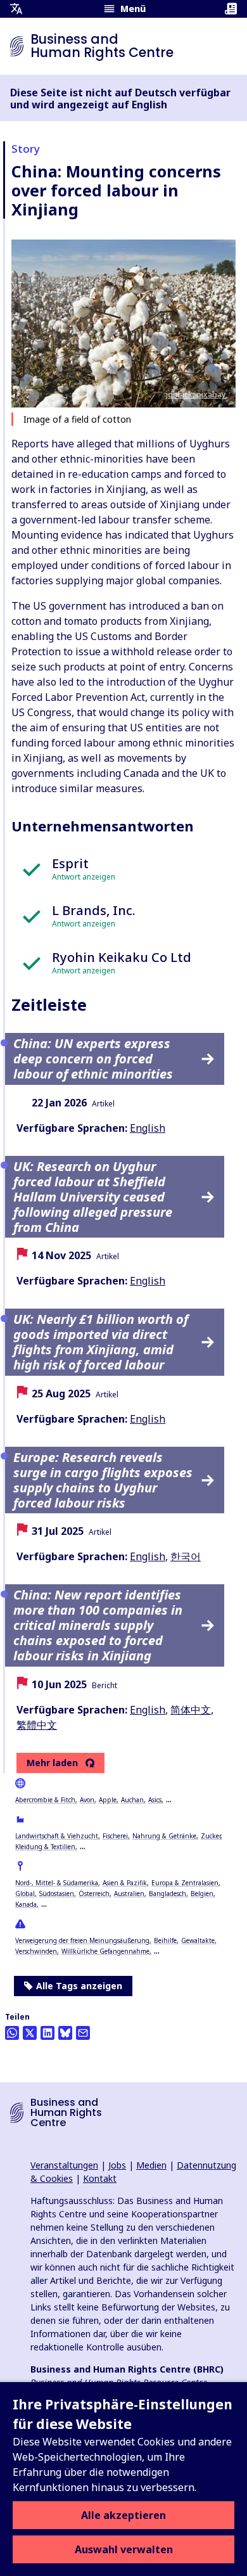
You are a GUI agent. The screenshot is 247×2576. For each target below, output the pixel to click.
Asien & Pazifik (125, 1883)
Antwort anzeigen (84, 877)
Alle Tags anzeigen (79, 1986)
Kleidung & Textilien (45, 1847)
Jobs (117, 2165)
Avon (87, 1800)
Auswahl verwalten (124, 2549)
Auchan (132, 1800)
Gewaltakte (198, 1940)
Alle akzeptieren (123, 2515)
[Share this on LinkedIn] (47, 2033)
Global (25, 1894)
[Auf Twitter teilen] (30, 2033)
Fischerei (115, 1836)
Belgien (202, 1894)
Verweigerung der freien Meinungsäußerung (82, 1940)
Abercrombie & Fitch (45, 1800)
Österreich (94, 1894)
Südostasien (57, 1894)
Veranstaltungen (64, 2165)
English (148, 1128)
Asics (155, 1800)
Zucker (211, 1836)
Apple (108, 1800)
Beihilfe (165, 1940)
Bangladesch (168, 1894)
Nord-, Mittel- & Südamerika (57, 1883)
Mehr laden (52, 1763)
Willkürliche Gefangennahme (105, 1951)
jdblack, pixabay (196, 394)
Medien (151, 2165)
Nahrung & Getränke (164, 1836)
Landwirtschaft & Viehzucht (57, 1836)
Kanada (26, 1904)
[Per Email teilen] (83, 2033)
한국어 (186, 1556)
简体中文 (191, 1710)
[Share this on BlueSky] (65, 2033)
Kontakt (100, 2178)
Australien (129, 1894)
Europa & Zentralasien (185, 1883)
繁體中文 (37, 1725)
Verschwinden (36, 1951)
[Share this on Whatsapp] (12, 2033)
